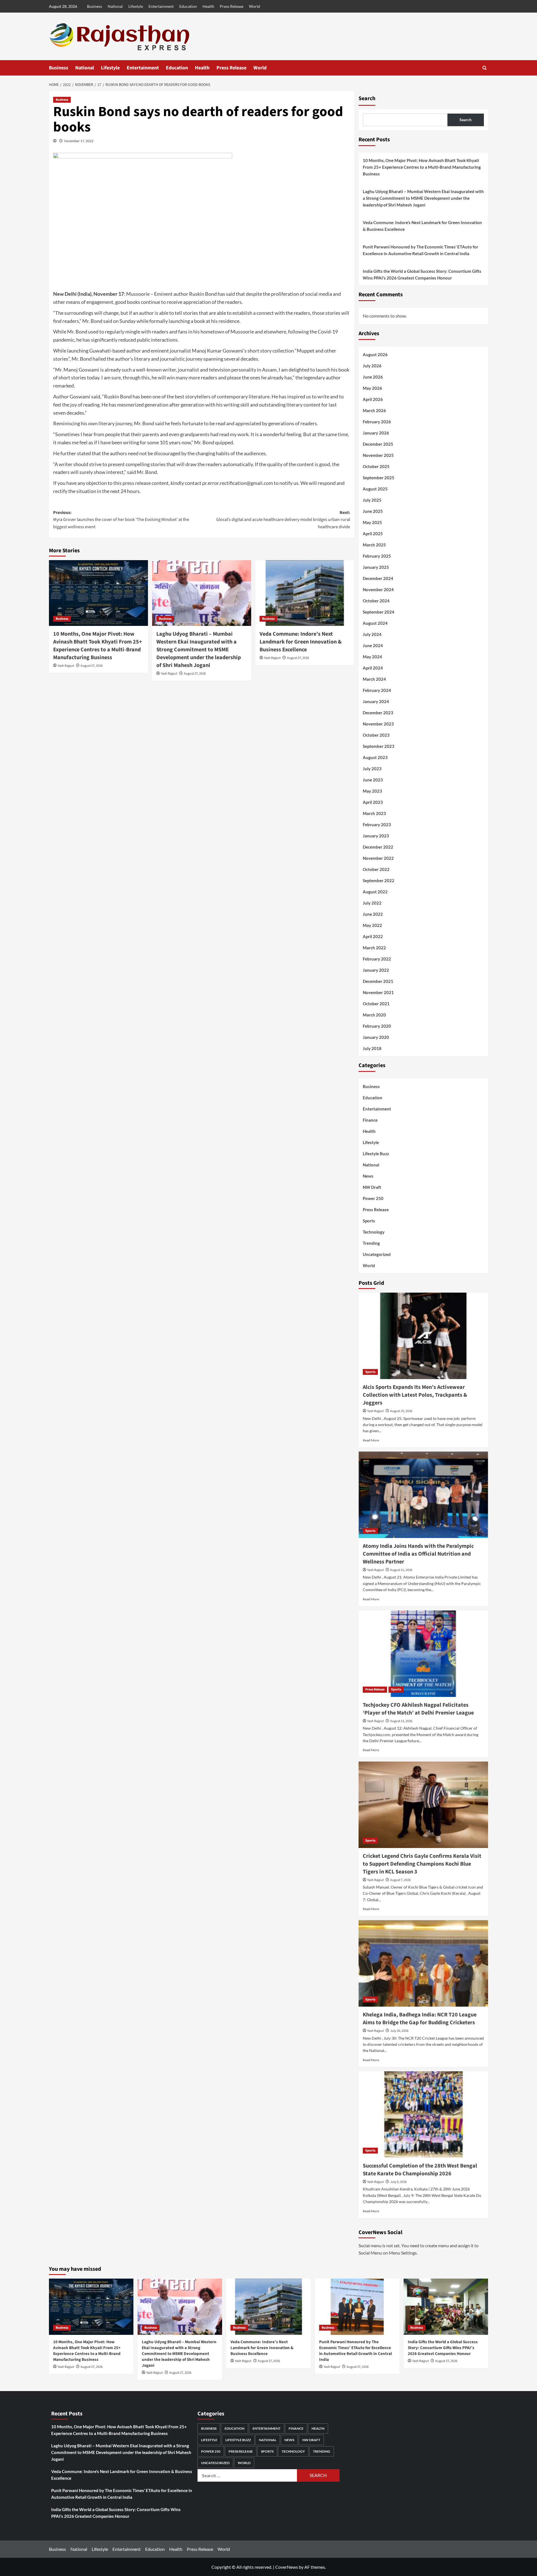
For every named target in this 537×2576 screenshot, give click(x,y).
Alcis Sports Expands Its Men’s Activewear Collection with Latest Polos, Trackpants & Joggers (415, 1395)
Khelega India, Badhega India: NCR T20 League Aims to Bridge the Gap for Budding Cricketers (420, 2019)
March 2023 (374, 813)
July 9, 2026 (398, 2182)
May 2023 (372, 791)
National (115, 6)
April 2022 (373, 936)
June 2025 (373, 511)
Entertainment (161, 6)
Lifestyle (136, 6)
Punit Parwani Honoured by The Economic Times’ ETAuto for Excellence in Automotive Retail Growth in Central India (421, 250)
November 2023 (378, 724)
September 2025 (379, 478)
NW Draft (372, 1187)
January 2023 (376, 836)
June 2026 (373, 377)
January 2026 (376, 433)
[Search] (485, 68)
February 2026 (377, 422)
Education (188, 6)
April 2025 (373, 534)
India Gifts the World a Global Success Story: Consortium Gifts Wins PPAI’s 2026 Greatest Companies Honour (422, 274)
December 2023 (378, 713)
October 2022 (376, 869)
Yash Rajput (66, 666)
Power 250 (373, 1198)
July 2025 (372, 500)
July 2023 (372, 769)
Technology (374, 1232)
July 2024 (372, 634)
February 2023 (377, 825)
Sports (369, 1221)
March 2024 (374, 679)
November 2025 (378, 455)
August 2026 (375, 354)
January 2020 (376, 1037)
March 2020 (374, 1015)
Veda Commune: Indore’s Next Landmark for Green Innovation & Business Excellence (301, 642)
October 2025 (376, 466)
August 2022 (375, 892)
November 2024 (378, 590)
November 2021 (378, 992)
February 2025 (377, 556)
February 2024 (377, 690)
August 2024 (375, 623)
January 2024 (376, 701)
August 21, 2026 (401, 1570)
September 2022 (379, 880)
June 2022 (373, 914)
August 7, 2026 (400, 1880)
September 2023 (379, 746)
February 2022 (377, 959)
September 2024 (379, 612)
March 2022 (374, 948)
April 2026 (373, 399)
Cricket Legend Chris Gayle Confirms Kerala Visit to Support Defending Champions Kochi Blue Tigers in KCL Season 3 (422, 1864)
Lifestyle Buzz (376, 1154)
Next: (283, 520)
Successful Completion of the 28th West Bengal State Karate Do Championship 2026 (420, 2170)
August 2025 (375, 489)
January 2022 (376, 970)
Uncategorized (377, 1254)
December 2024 (378, 578)
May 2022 (372, 925)
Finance (370, 1120)
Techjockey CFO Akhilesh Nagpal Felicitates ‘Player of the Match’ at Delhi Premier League (418, 1709)
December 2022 (378, 847)
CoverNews (287, 2567)
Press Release (232, 6)
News (368, 1176)
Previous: (121, 520)
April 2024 (373, 668)
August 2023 (375, 757)
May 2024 (372, 657)
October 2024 (376, 601)
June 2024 (373, 645)
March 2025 (374, 545)
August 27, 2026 (92, 666)
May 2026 (372, 388)
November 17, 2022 (79, 141)
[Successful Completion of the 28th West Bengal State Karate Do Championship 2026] (423, 2114)
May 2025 (372, 522)
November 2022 (378, 858)
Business (95, 6)
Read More (371, 1440)
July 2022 (372, 903)
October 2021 (376, 1004)
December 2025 (378, 444)
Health (208, 6)
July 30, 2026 (399, 2031)
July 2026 (372, 366)
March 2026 (374, 410)
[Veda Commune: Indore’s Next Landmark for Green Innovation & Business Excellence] (305, 593)
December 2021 (378, 981)
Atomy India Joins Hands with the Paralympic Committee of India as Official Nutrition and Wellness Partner (418, 1554)
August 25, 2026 (401, 1411)
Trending (371, 1243)
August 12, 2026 (401, 1721)
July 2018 (372, 1048)
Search (367, 98)
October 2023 (376, 735)
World (255, 6)
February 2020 (377, 1026)
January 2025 (376, 567)
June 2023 (373, 780)
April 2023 (373, 802)
